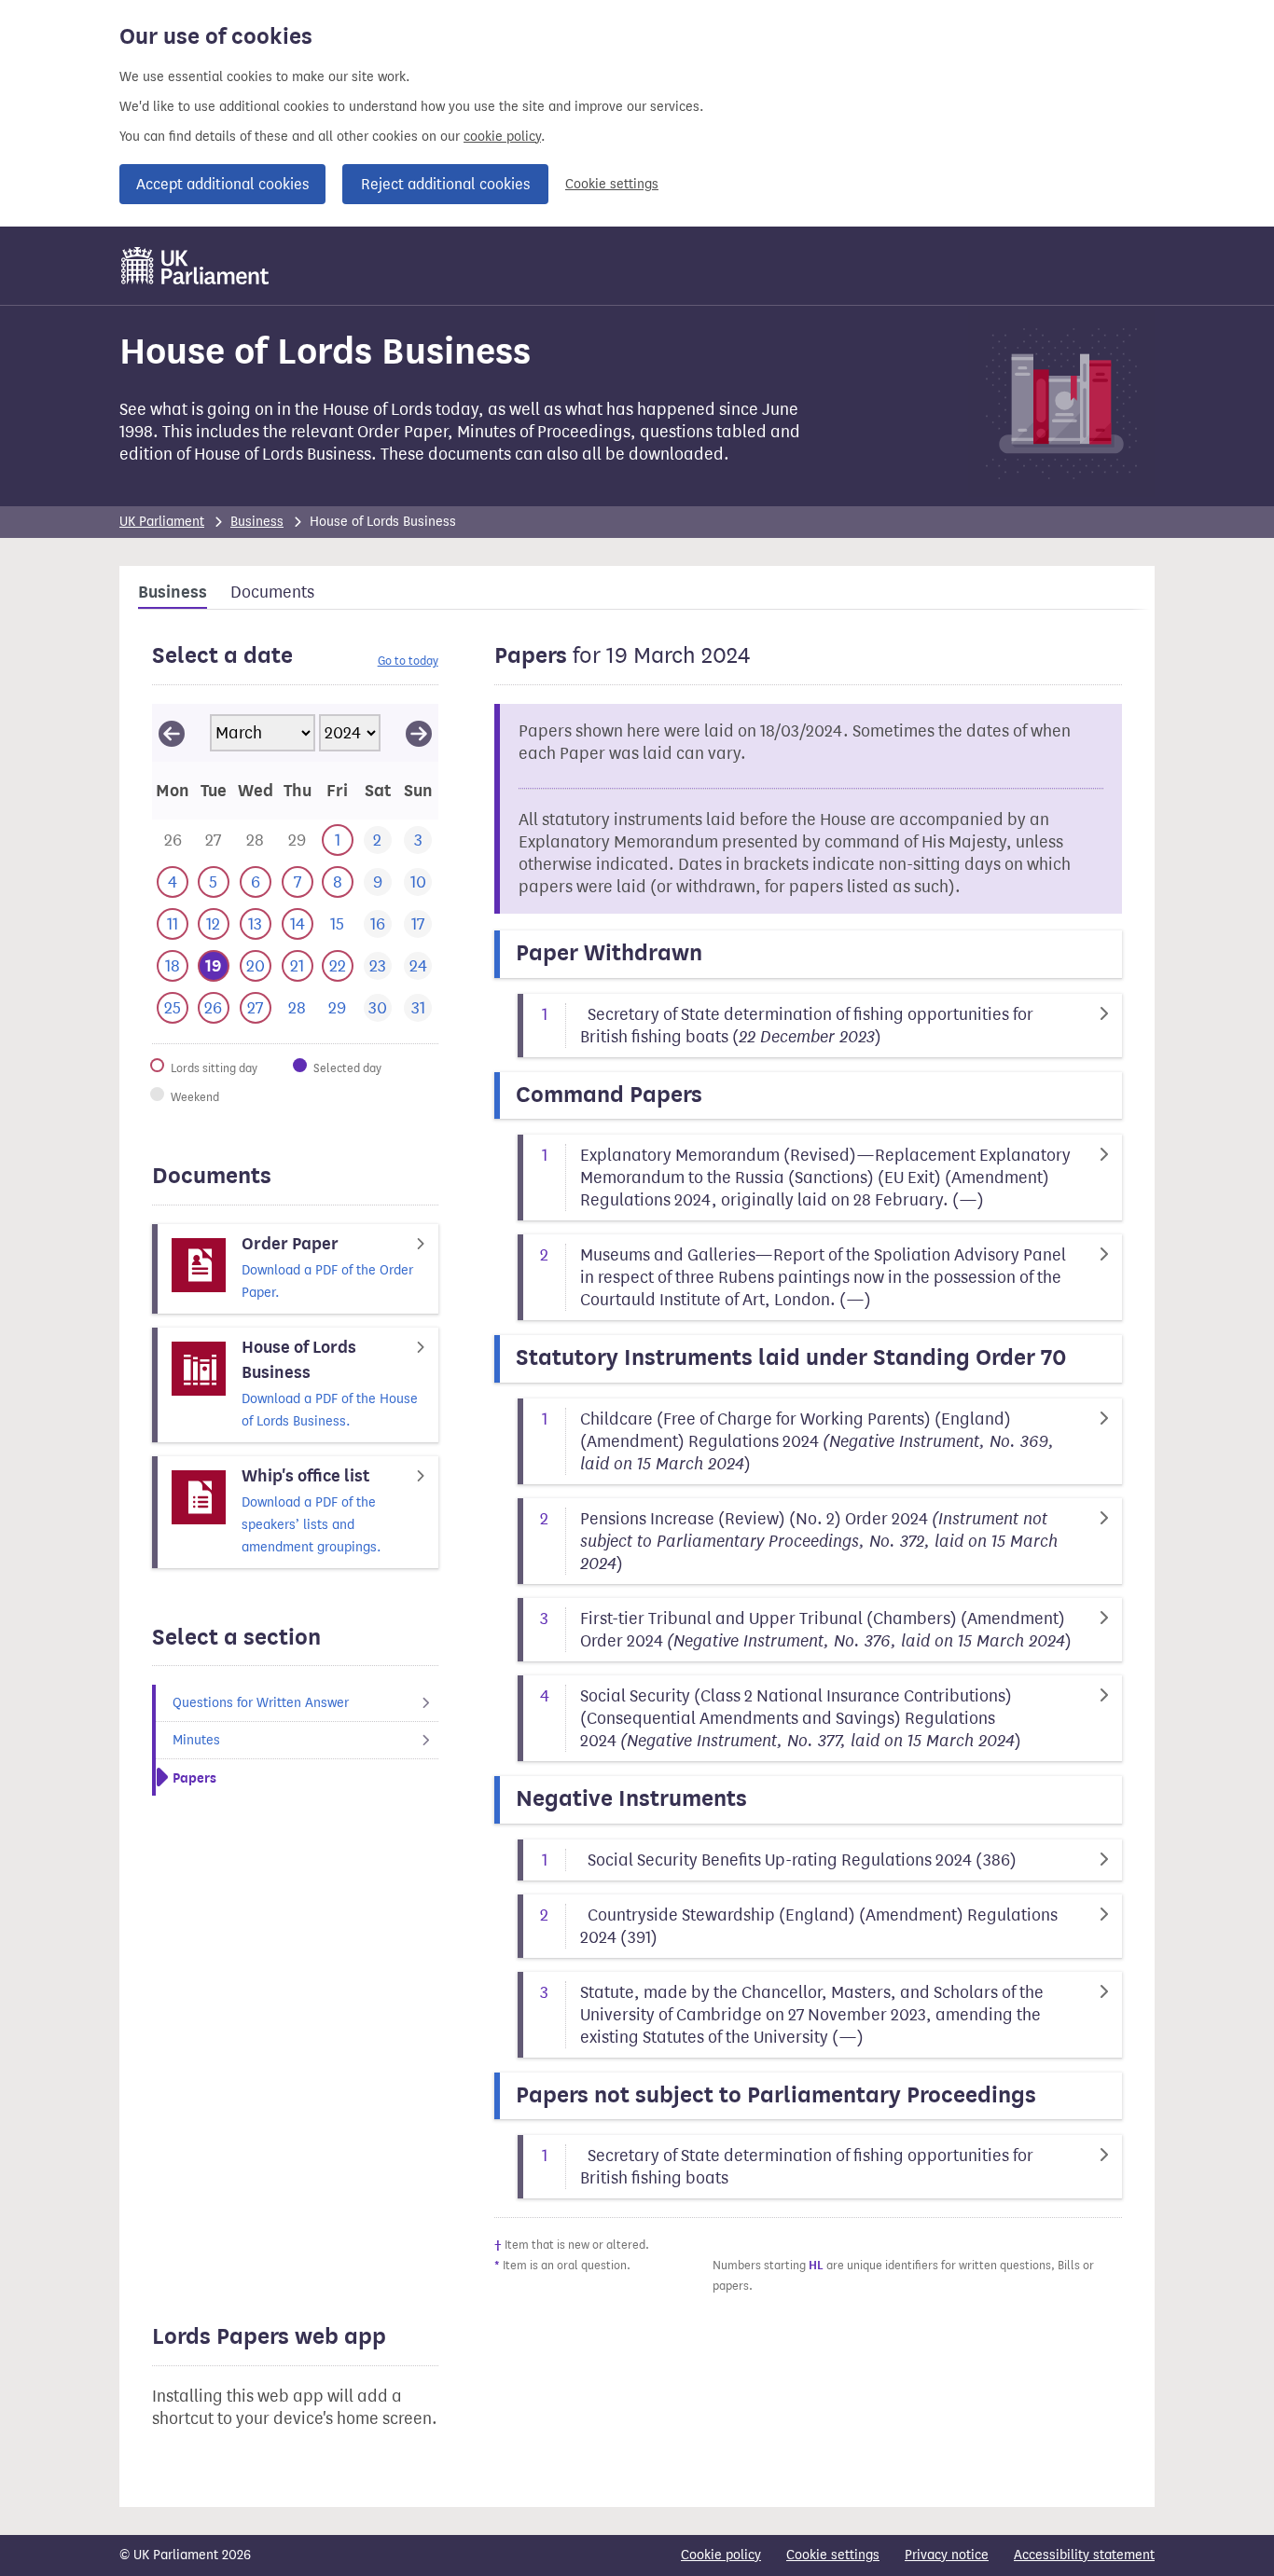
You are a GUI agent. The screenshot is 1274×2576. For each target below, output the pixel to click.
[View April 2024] (419, 733)
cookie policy (502, 137)
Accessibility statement (1084, 2555)
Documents (272, 592)
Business (257, 522)
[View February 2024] (172, 733)
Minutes (196, 1740)
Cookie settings (612, 184)
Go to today (408, 661)
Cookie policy (721, 2555)
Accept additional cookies (222, 184)
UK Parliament (162, 522)
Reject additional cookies (445, 184)
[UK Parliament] (195, 266)
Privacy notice (947, 2555)
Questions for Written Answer (261, 1703)
